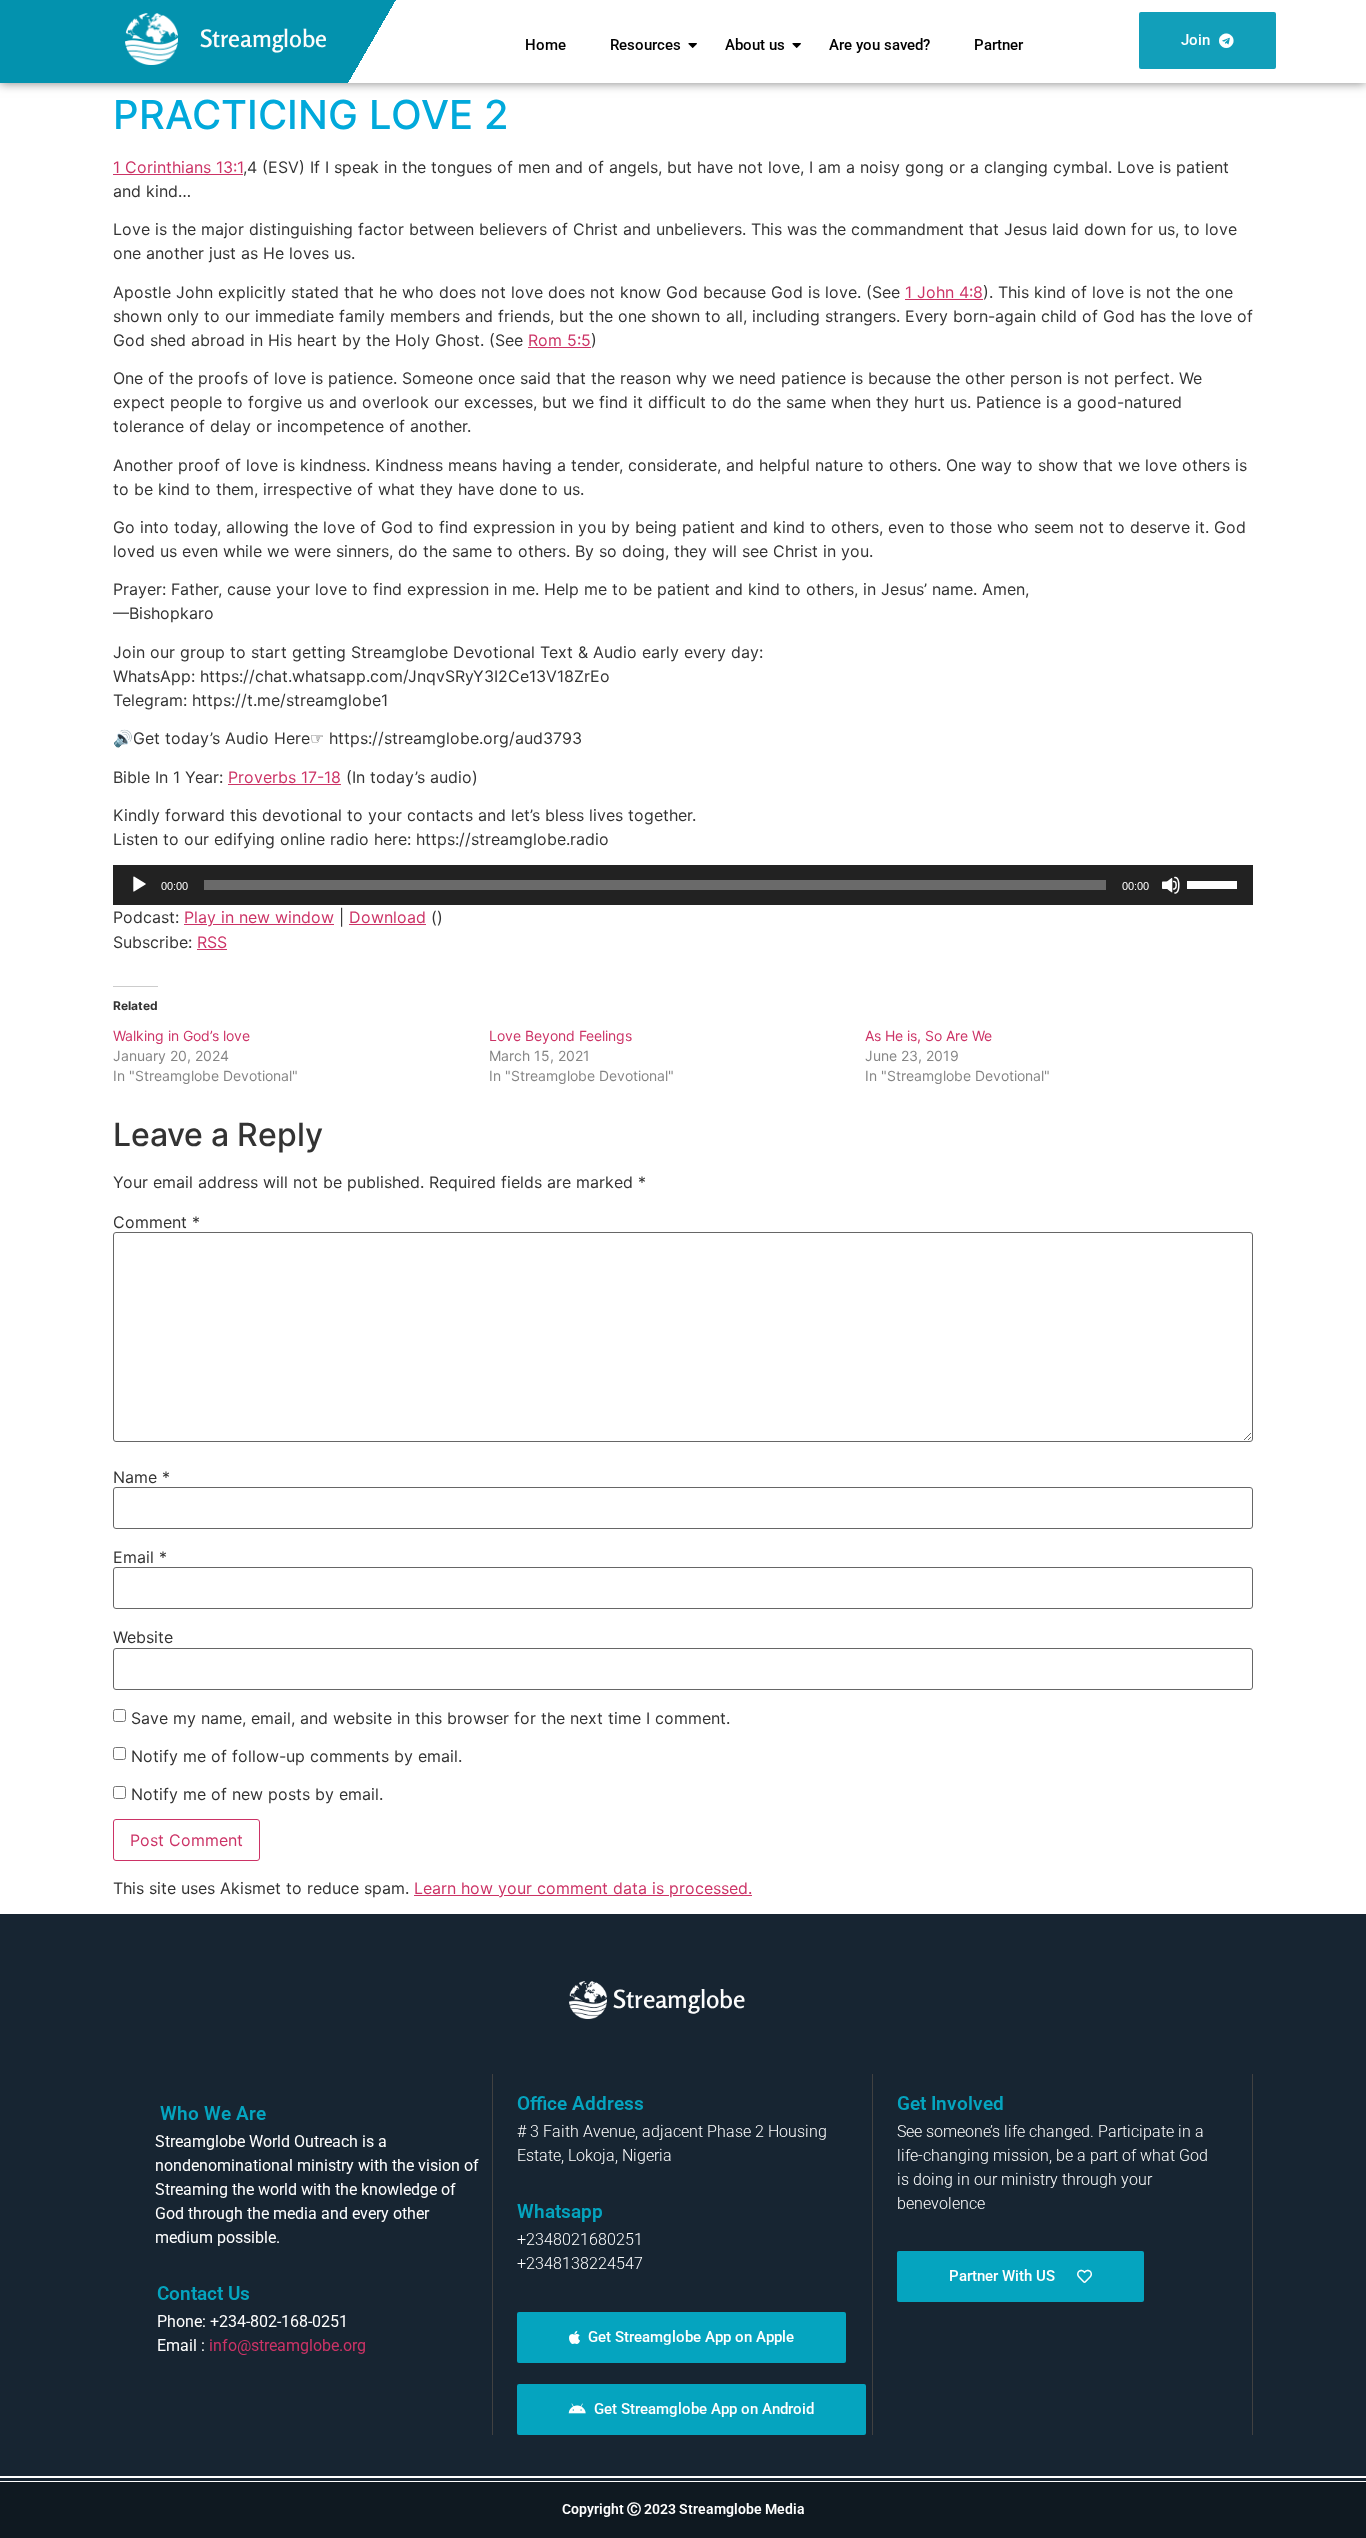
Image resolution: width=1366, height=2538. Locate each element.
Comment (156, 1222)
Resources (645, 45)
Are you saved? (879, 45)
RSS (212, 942)
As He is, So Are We (928, 1035)
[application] (683, 885)
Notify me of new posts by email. (257, 1794)
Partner (998, 45)
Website (143, 1637)
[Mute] (1171, 885)
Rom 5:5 (559, 340)
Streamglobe (263, 38)
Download (387, 917)
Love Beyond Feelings (560, 1035)
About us (755, 45)
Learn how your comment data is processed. (583, 1888)
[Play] (139, 885)
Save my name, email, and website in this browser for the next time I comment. (430, 1718)
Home (545, 45)
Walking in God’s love (181, 1035)
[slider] (1215, 883)
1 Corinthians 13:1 (178, 167)
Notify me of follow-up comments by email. (296, 1756)
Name (141, 1477)
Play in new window (259, 917)
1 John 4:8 (944, 292)
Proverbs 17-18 (284, 777)
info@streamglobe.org (287, 2345)
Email (140, 1557)
